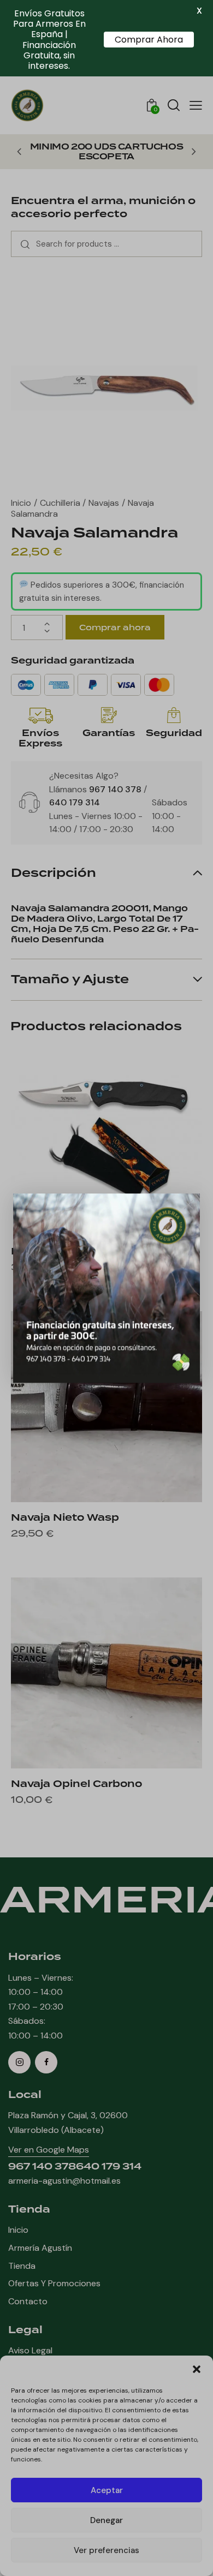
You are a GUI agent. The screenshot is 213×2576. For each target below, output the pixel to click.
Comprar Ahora (149, 40)
